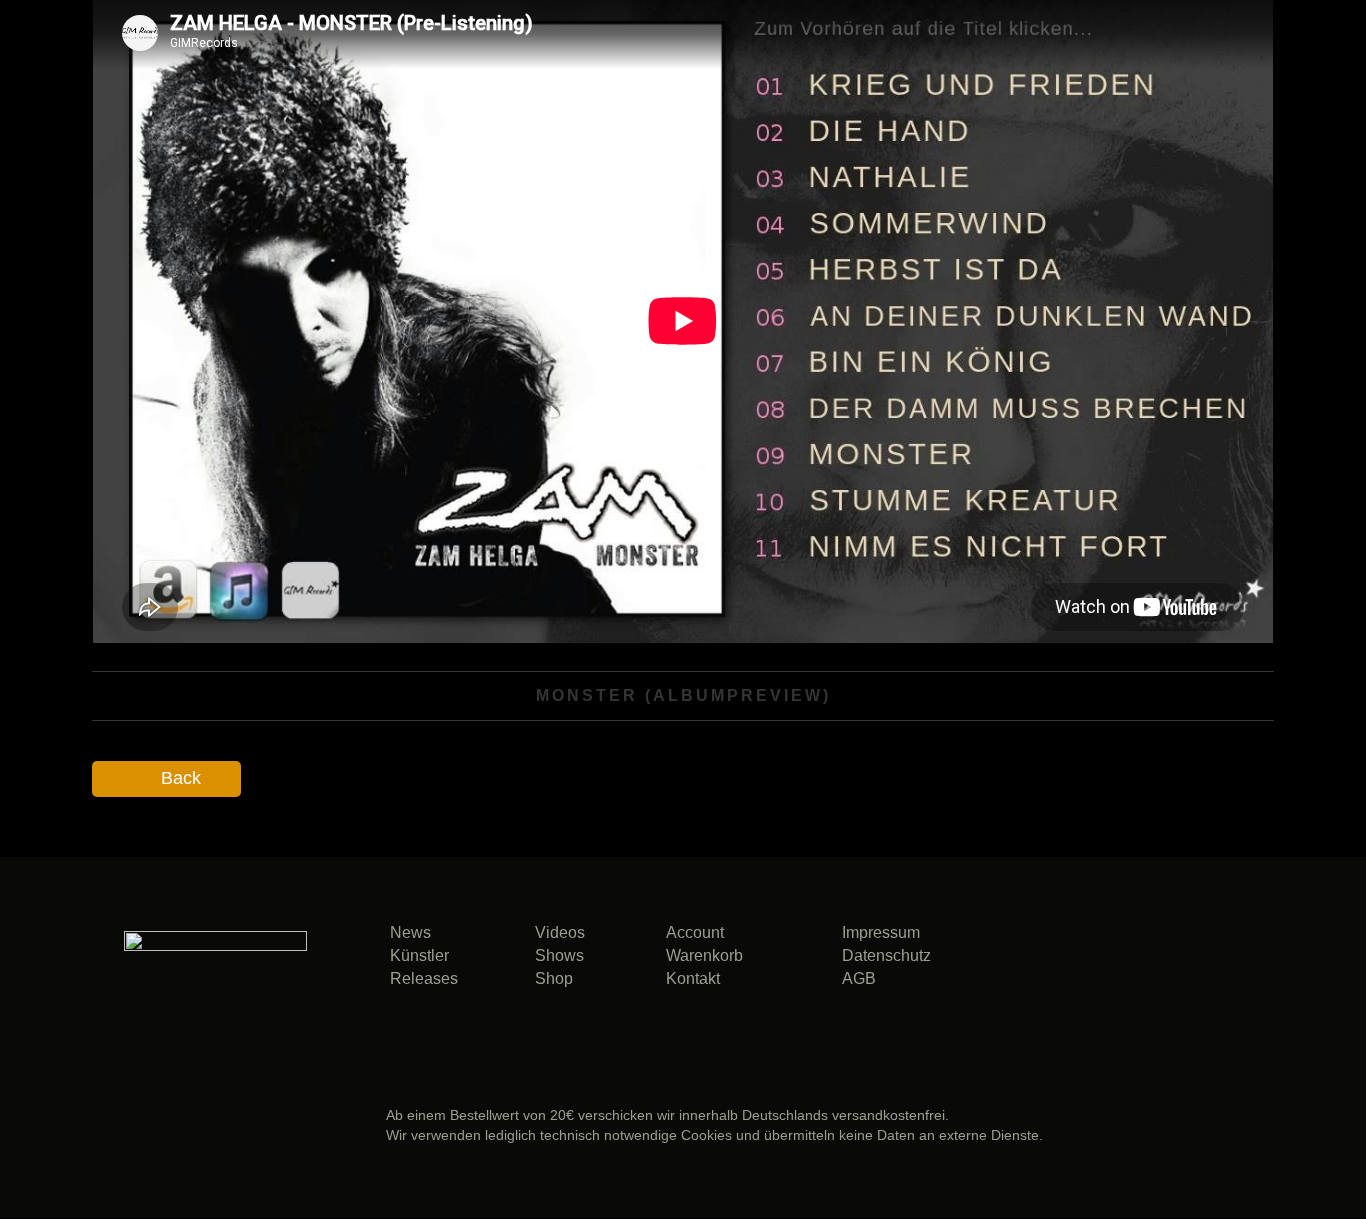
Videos (560, 932)
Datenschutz (886, 955)
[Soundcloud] (1056, 963)
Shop (554, 978)
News (410, 932)
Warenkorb (704, 955)
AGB (859, 978)
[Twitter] (1194, 963)
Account (695, 932)
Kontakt (693, 978)
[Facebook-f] (1125, 963)
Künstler (419, 955)
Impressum (881, 932)
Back (181, 778)
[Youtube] (1125, 1008)
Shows (559, 955)
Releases (424, 978)
